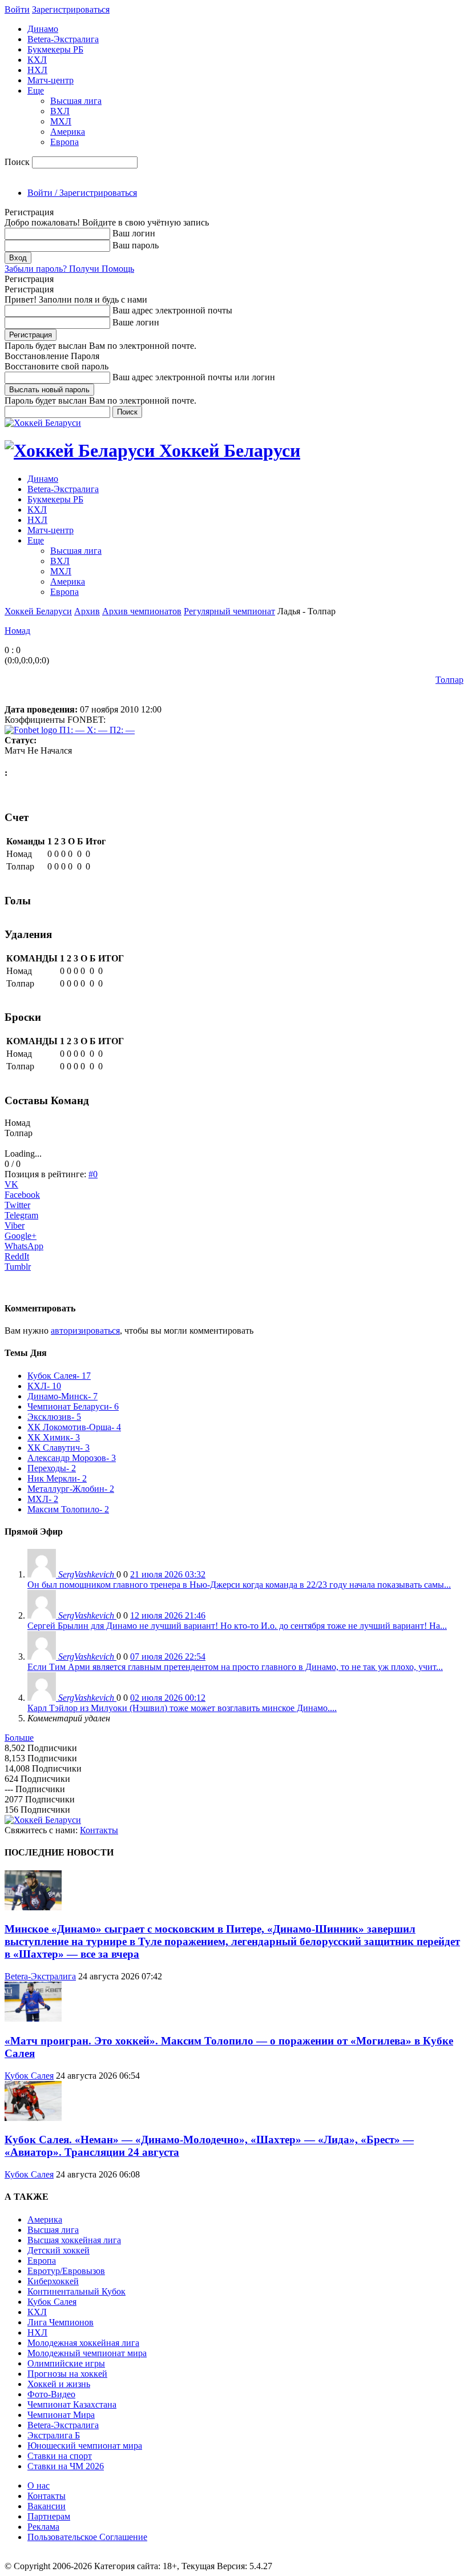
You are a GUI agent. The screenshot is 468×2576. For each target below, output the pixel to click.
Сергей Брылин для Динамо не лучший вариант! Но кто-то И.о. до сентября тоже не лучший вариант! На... (237, 1626)
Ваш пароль (136, 245)
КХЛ (37, 60)
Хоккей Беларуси (38, 611)
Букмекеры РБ (55, 49)
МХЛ (61, 121)
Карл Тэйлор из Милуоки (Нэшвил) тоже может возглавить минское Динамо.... (182, 1708)
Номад (17, 631)
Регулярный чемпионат (229, 611)
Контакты (99, 1830)
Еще (36, 90)
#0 (93, 1174)
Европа (64, 142)
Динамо (43, 29)
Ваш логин (134, 233)
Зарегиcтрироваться (71, 9)
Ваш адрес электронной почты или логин (194, 377)
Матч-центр (51, 80)
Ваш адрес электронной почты (172, 310)
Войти (17, 9)
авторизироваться (85, 1331)
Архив (87, 611)
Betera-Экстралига (63, 39)
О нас (39, 2486)
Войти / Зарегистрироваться (82, 193)
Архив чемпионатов (142, 611)
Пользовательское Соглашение (87, 2537)
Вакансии (47, 2506)
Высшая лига (76, 101)
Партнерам (49, 2516)
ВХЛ (60, 111)
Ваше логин (136, 322)
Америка (68, 132)
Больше (19, 1738)
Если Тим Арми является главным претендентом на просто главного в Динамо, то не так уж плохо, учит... (235, 1667)
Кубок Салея (29, 2076)
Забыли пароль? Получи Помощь (69, 269)
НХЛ (37, 70)
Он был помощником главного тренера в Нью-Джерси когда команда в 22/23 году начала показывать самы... (239, 1585)
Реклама (43, 2527)
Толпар (449, 680)
